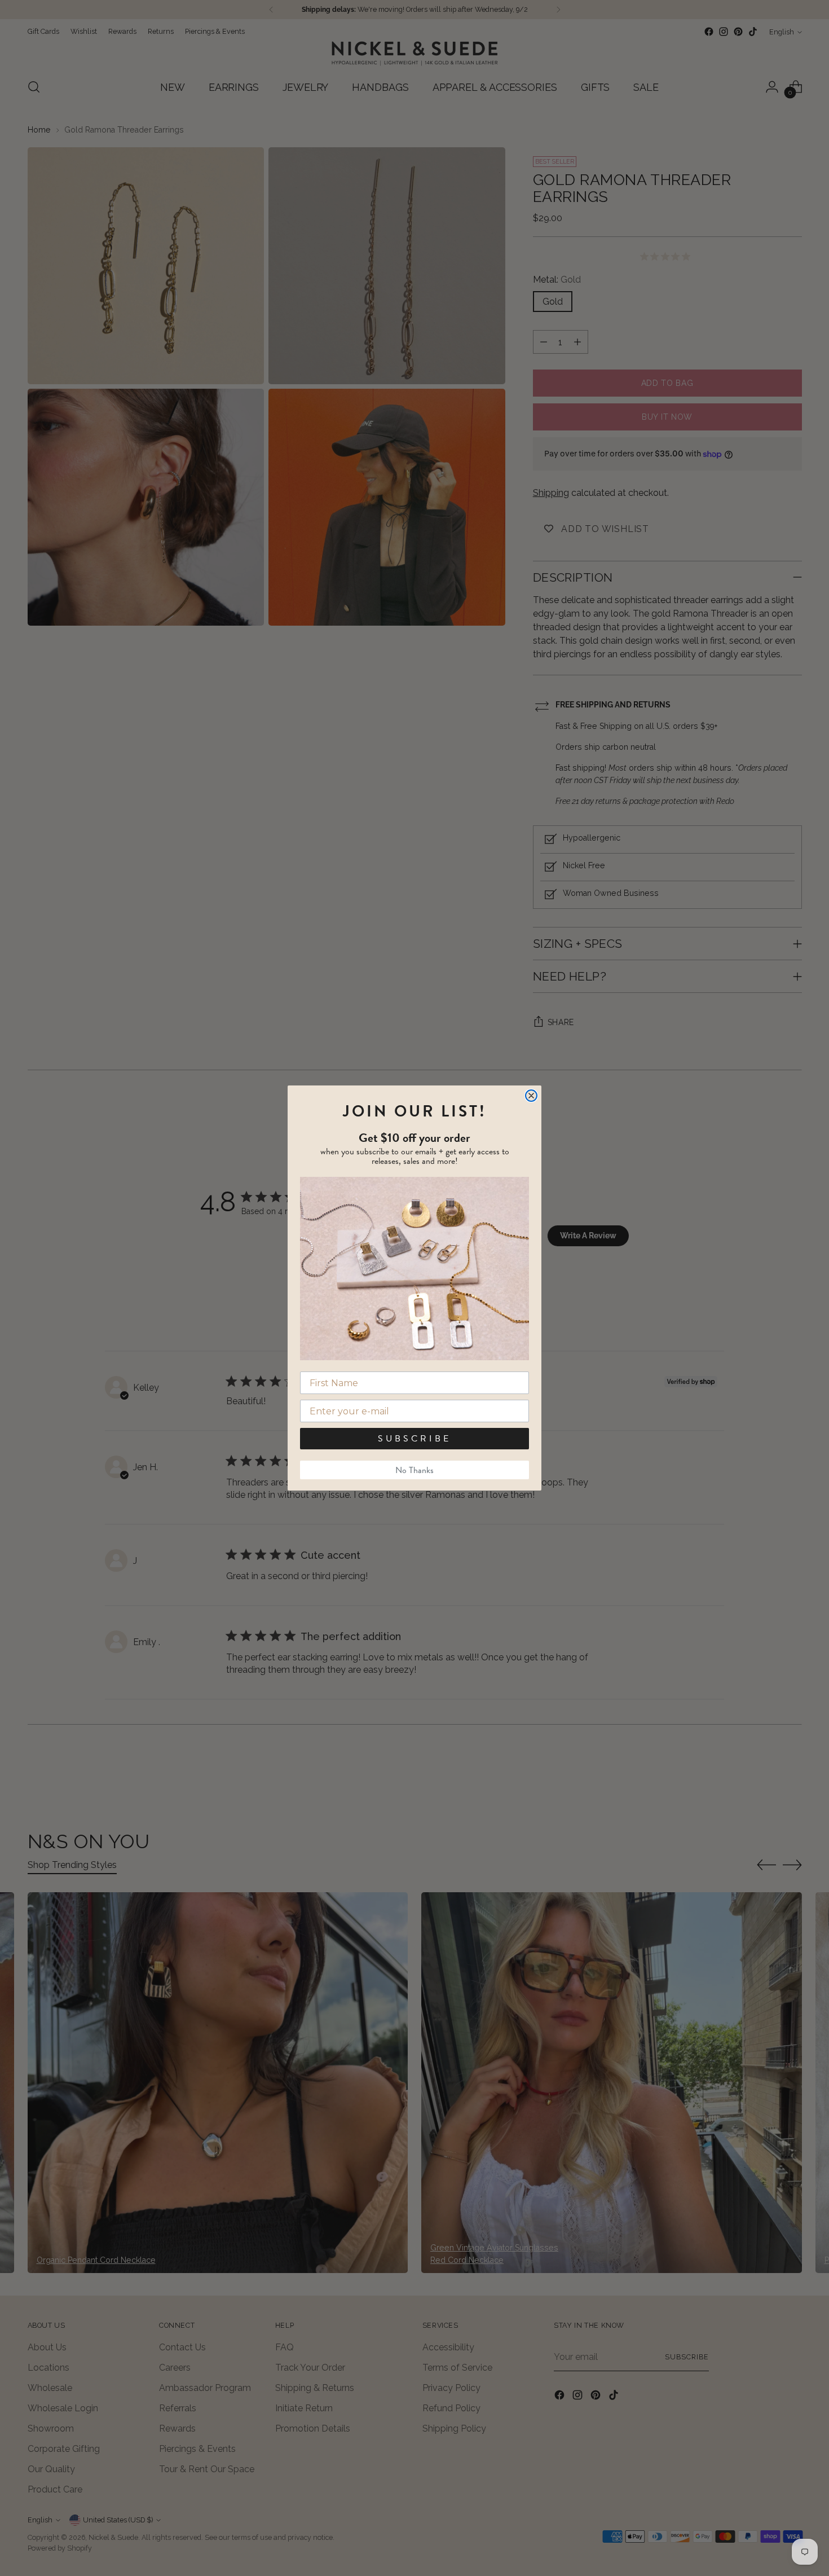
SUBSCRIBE (414, 1439)
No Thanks (414, 1470)
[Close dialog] (531, 1096)
